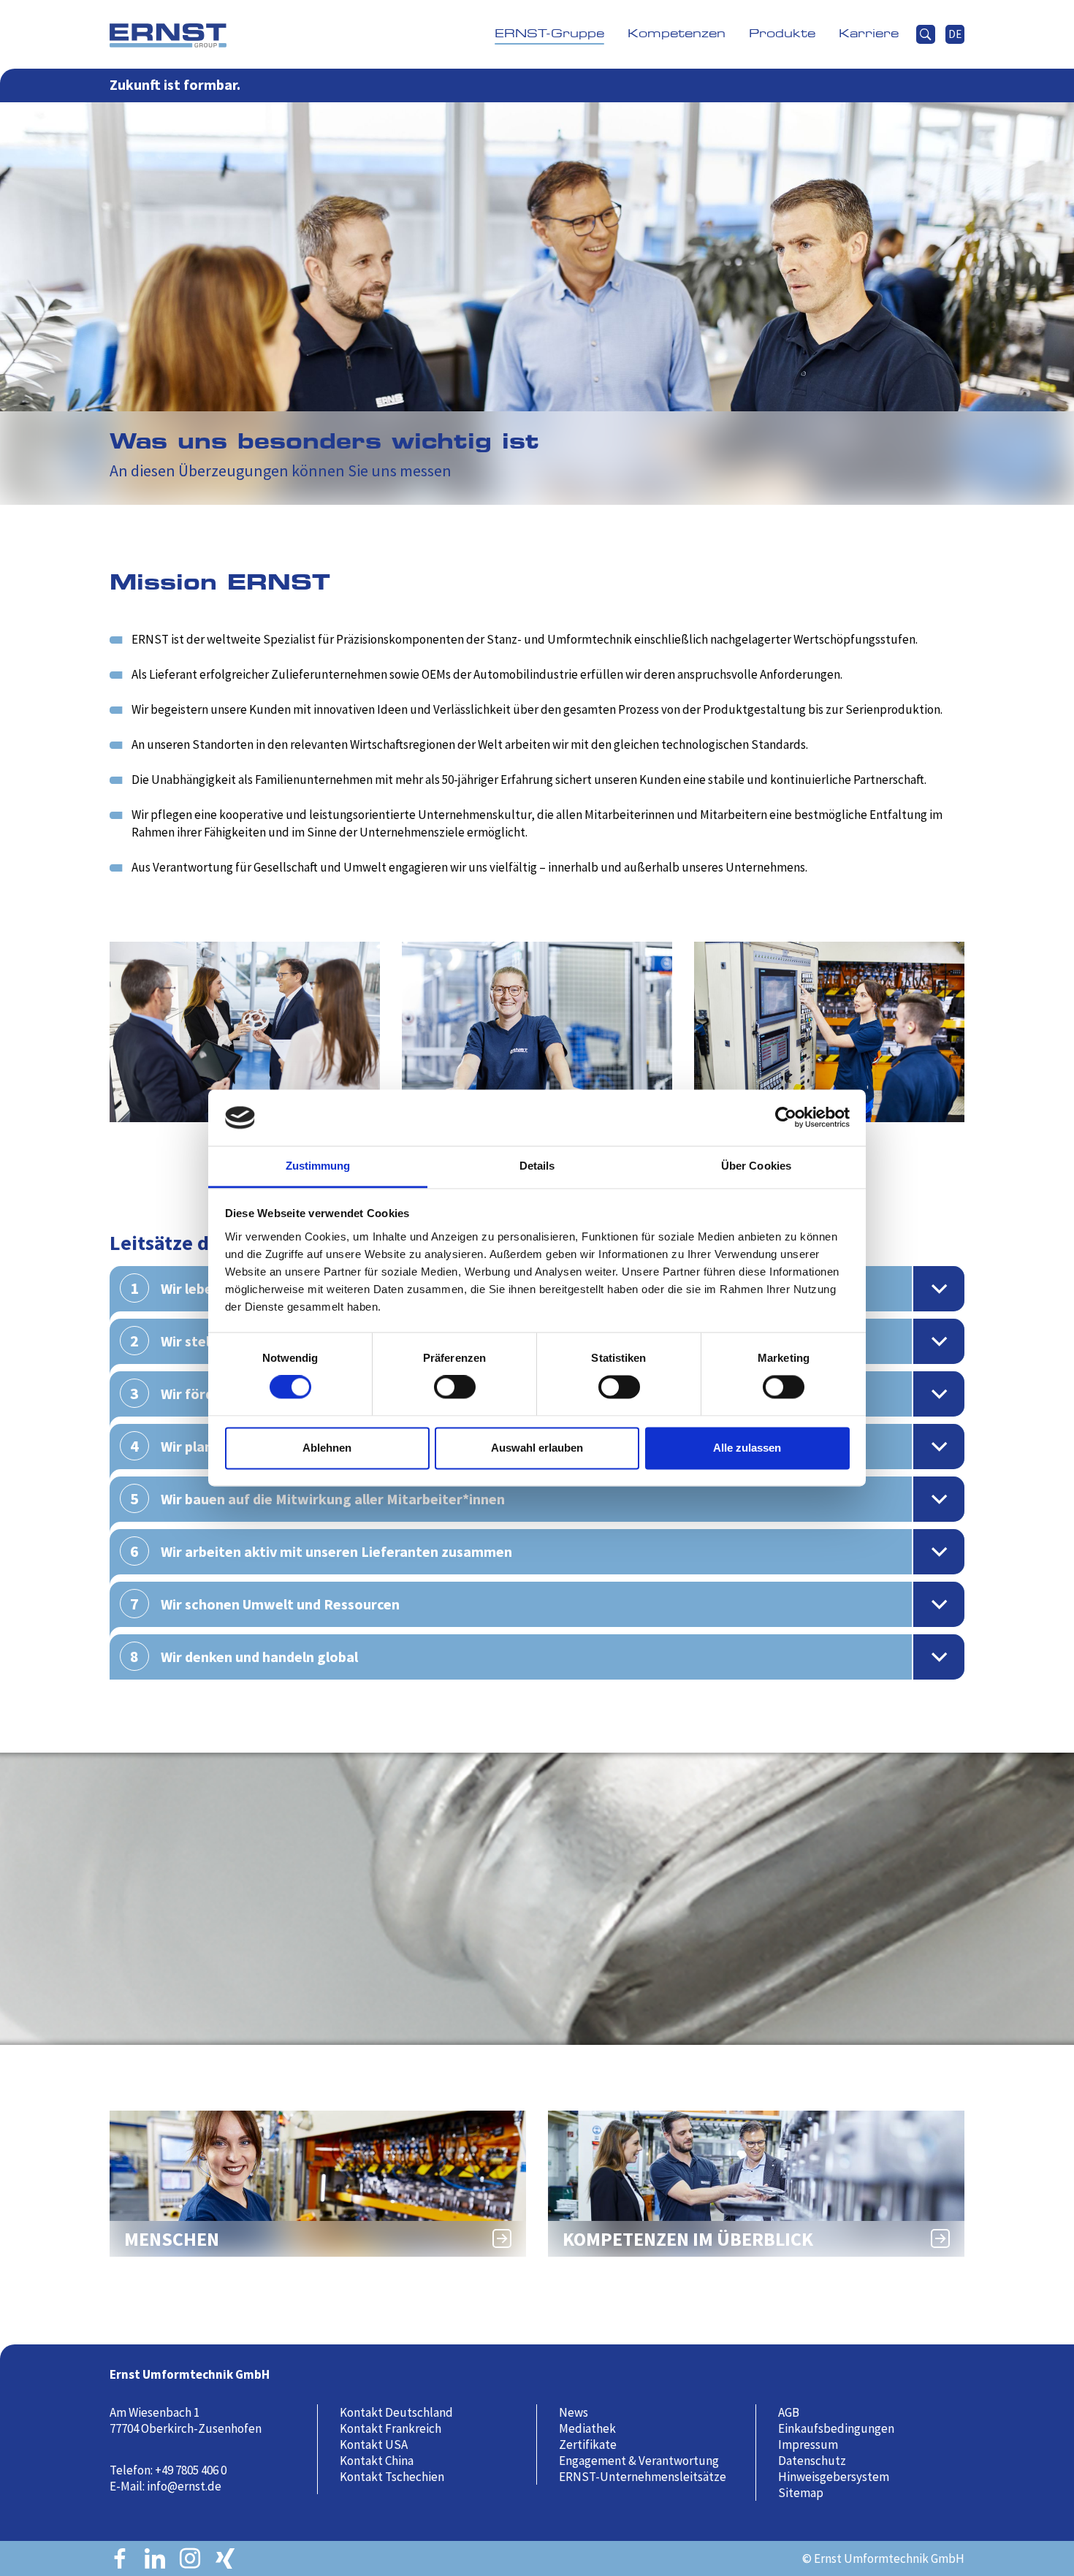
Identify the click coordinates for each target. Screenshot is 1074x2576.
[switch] (460, 1394)
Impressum (808, 2444)
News (574, 2412)
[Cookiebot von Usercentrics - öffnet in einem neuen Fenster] (786, 1118)
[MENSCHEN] (318, 2182)
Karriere (869, 34)
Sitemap (801, 2493)
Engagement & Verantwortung (639, 2461)
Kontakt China (377, 2461)
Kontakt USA (374, 2444)
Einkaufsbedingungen (836, 2428)
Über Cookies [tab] (756, 1166)
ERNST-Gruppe (549, 34)
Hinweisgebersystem (834, 2477)
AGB (789, 2412)
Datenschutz (812, 2461)
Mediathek (587, 2428)
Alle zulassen (747, 1448)
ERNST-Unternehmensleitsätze (643, 2477)
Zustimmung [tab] (318, 1166)
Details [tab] (537, 1166)
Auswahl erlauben (537, 1448)
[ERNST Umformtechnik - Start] (168, 34)
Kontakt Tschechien (392, 2477)
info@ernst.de (184, 2486)
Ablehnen (327, 1448)
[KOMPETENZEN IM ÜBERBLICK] (756, 2182)
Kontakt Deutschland (396, 2412)
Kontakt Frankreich (391, 2428)
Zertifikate (588, 2444)
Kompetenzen (677, 34)
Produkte (782, 34)
